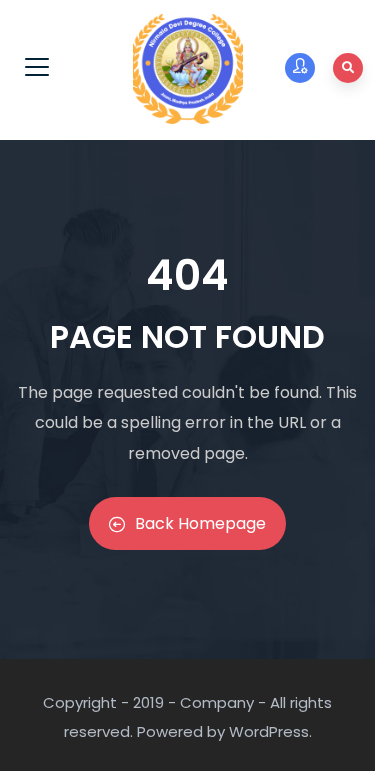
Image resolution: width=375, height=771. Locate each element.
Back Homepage (200, 523)
